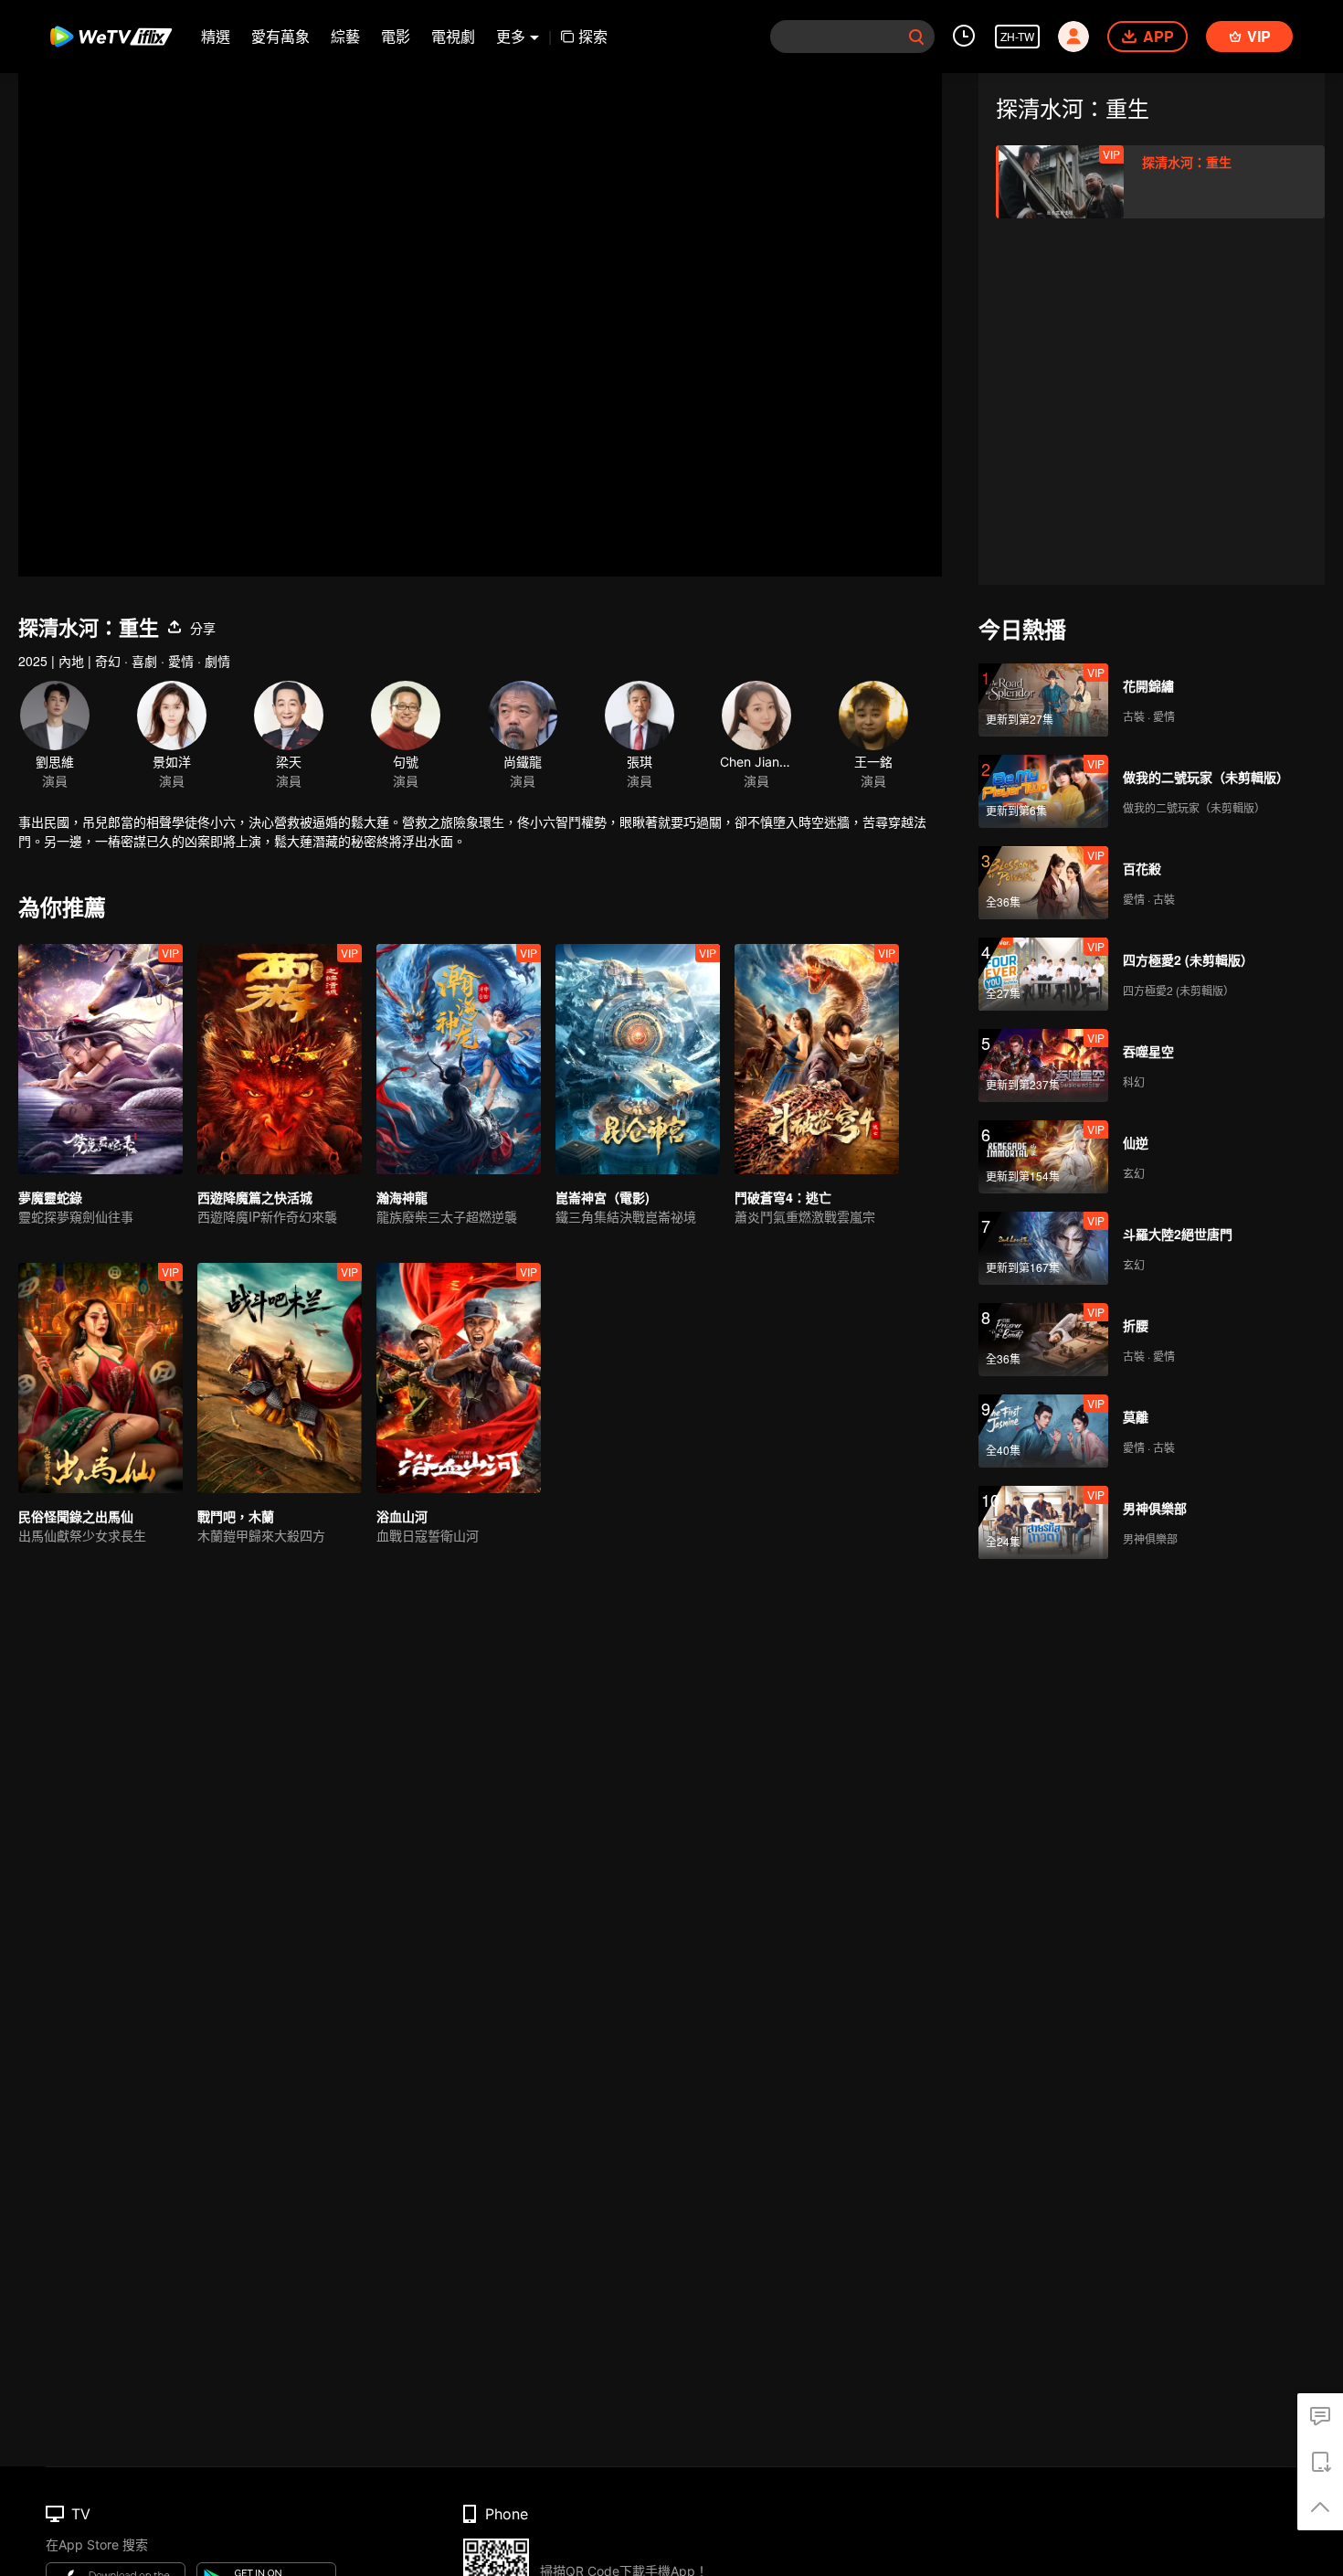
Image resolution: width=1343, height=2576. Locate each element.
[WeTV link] (112, 37)
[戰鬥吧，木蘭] (280, 1378)
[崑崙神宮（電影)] (638, 1059)
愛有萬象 (280, 36)
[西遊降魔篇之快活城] (280, 1059)
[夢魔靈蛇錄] (100, 1059)
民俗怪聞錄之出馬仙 (76, 1516)
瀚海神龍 (402, 1197)
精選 (216, 36)
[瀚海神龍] (459, 1059)
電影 (396, 36)
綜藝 (345, 36)
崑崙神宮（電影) (603, 1197)
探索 (593, 36)
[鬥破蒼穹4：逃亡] (817, 1059)
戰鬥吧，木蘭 (236, 1516)
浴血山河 (402, 1516)
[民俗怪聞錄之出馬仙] (100, 1378)
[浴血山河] (459, 1378)
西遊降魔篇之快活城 (255, 1197)
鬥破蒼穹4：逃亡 (783, 1197)
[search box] (916, 37)
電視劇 (453, 36)
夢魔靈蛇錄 (50, 1197)
